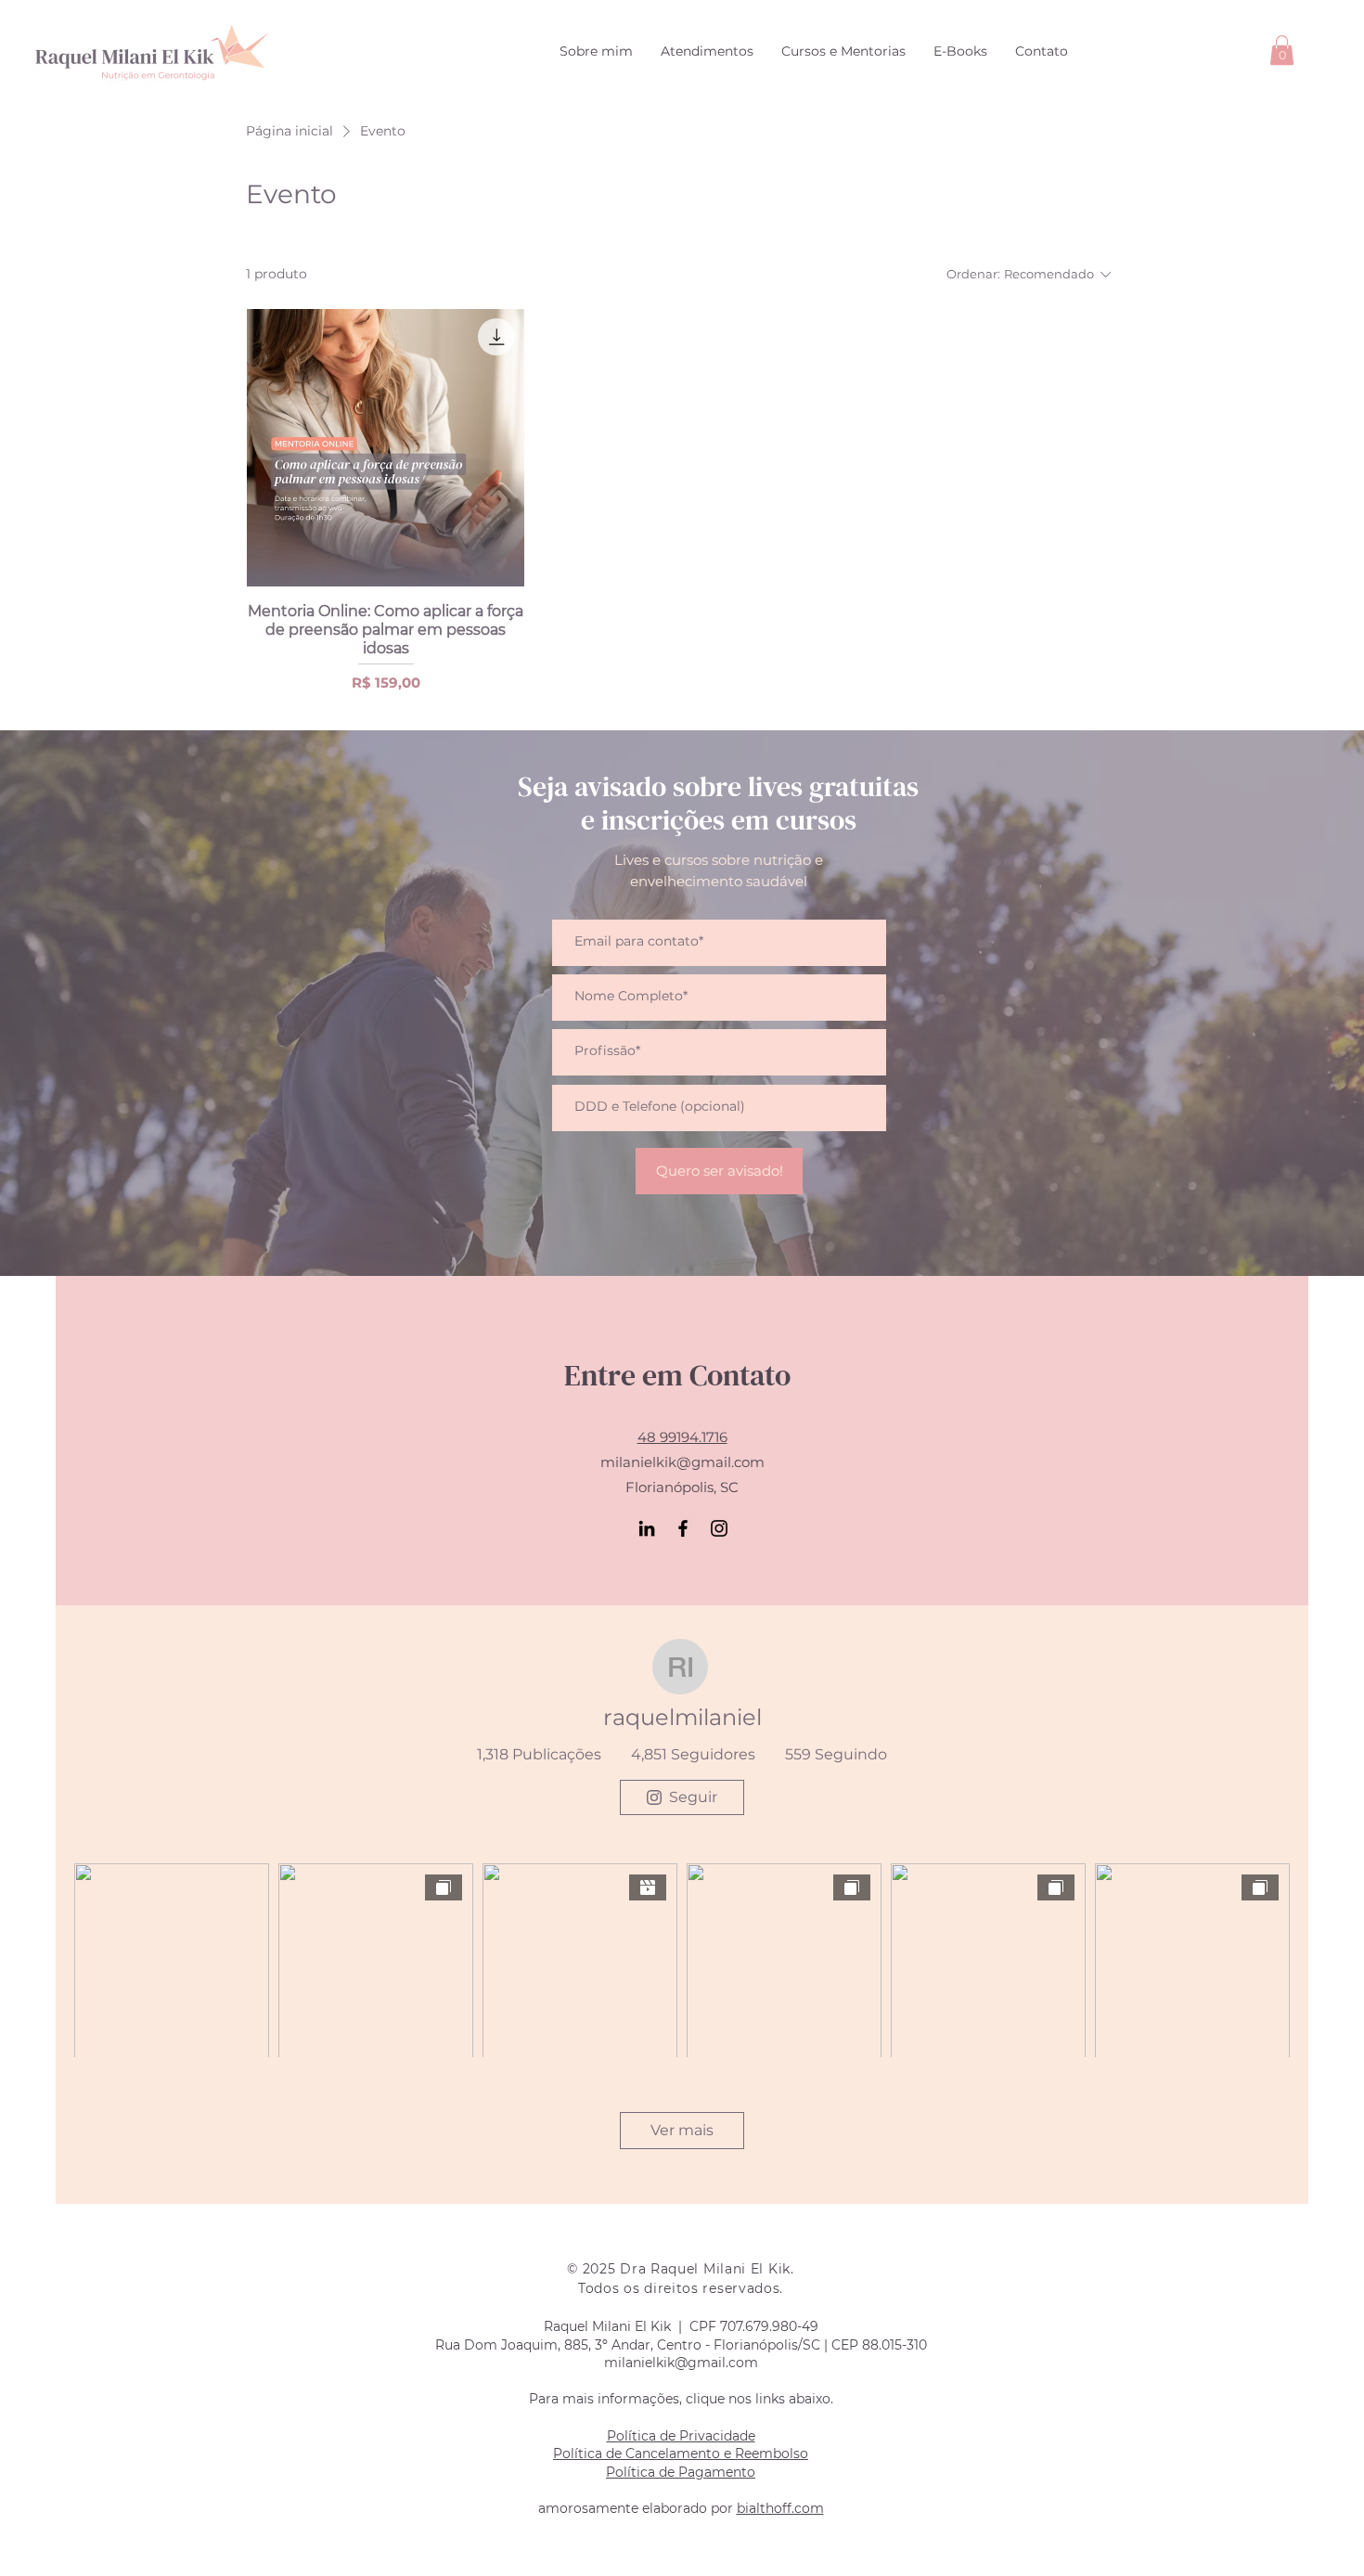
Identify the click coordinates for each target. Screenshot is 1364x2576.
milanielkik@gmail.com (682, 1462)
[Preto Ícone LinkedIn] (647, 1528)
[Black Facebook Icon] (683, 1528)
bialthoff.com (780, 2508)
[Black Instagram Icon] (719, 1528)
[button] (1282, 50)
